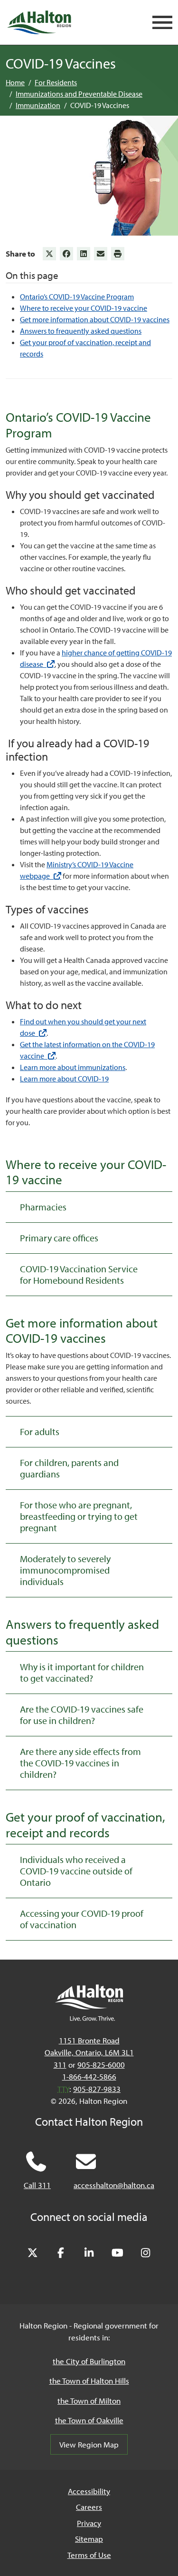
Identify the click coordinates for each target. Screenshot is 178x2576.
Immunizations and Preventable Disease (79, 94)
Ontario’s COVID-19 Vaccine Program (77, 297)
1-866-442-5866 (89, 2076)
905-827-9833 (97, 2089)
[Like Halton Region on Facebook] (61, 2253)
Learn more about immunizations (73, 1067)
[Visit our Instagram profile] (146, 2253)
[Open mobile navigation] (162, 23)
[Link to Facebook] (66, 254)
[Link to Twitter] (49, 254)
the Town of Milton (89, 2401)
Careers (89, 2507)
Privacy (89, 2523)
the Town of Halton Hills (89, 2381)
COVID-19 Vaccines (100, 105)
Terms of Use (89, 2555)
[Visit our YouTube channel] (117, 2253)
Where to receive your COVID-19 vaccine (84, 308)
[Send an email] (101, 254)
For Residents (56, 82)
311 (60, 2065)
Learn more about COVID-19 (64, 1079)
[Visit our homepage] (39, 22)
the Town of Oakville (89, 2420)
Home (15, 82)
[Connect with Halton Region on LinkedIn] (89, 2253)
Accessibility (89, 2491)
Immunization (38, 105)
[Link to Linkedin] (84, 254)
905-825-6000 (101, 2065)
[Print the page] (118, 254)
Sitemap (89, 2539)
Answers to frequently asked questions (81, 331)
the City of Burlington (89, 2361)
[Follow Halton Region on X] (33, 2253)
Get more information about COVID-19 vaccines (95, 319)
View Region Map (89, 2444)
